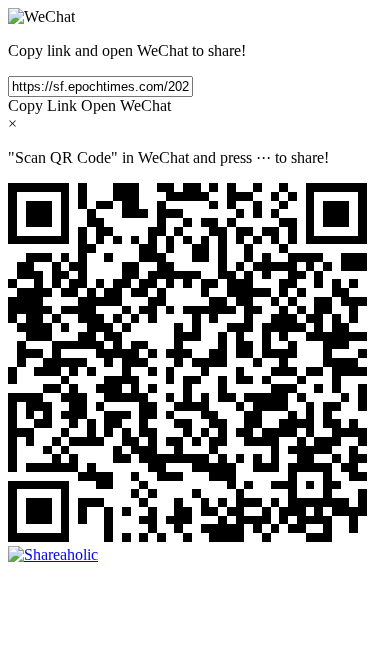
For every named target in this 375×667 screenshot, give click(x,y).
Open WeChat (126, 105)
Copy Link (42, 105)
